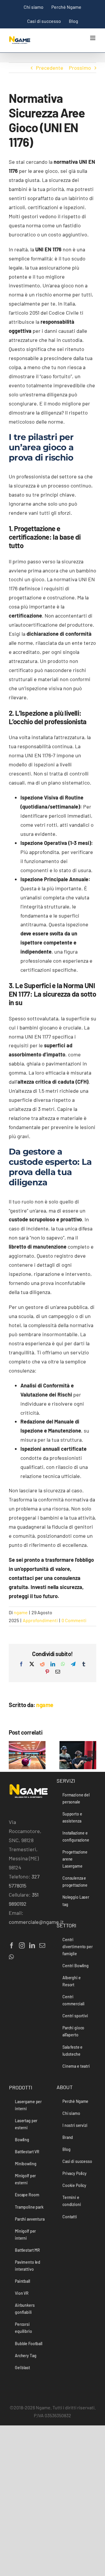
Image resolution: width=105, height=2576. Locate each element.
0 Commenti (74, 1620)
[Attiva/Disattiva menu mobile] (93, 38)
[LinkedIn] (32, 1946)
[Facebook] (12, 1946)
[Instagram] (22, 1946)
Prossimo (80, 68)
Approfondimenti (40, 1620)
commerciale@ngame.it (36, 1922)
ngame (21, 1612)
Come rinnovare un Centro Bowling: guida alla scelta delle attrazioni (20, 1753)
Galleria (34, 1753)
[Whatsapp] (11, 1957)
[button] (13, 1755)
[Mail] (42, 1946)
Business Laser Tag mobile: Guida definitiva (71, 1764)
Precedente (50, 68)
